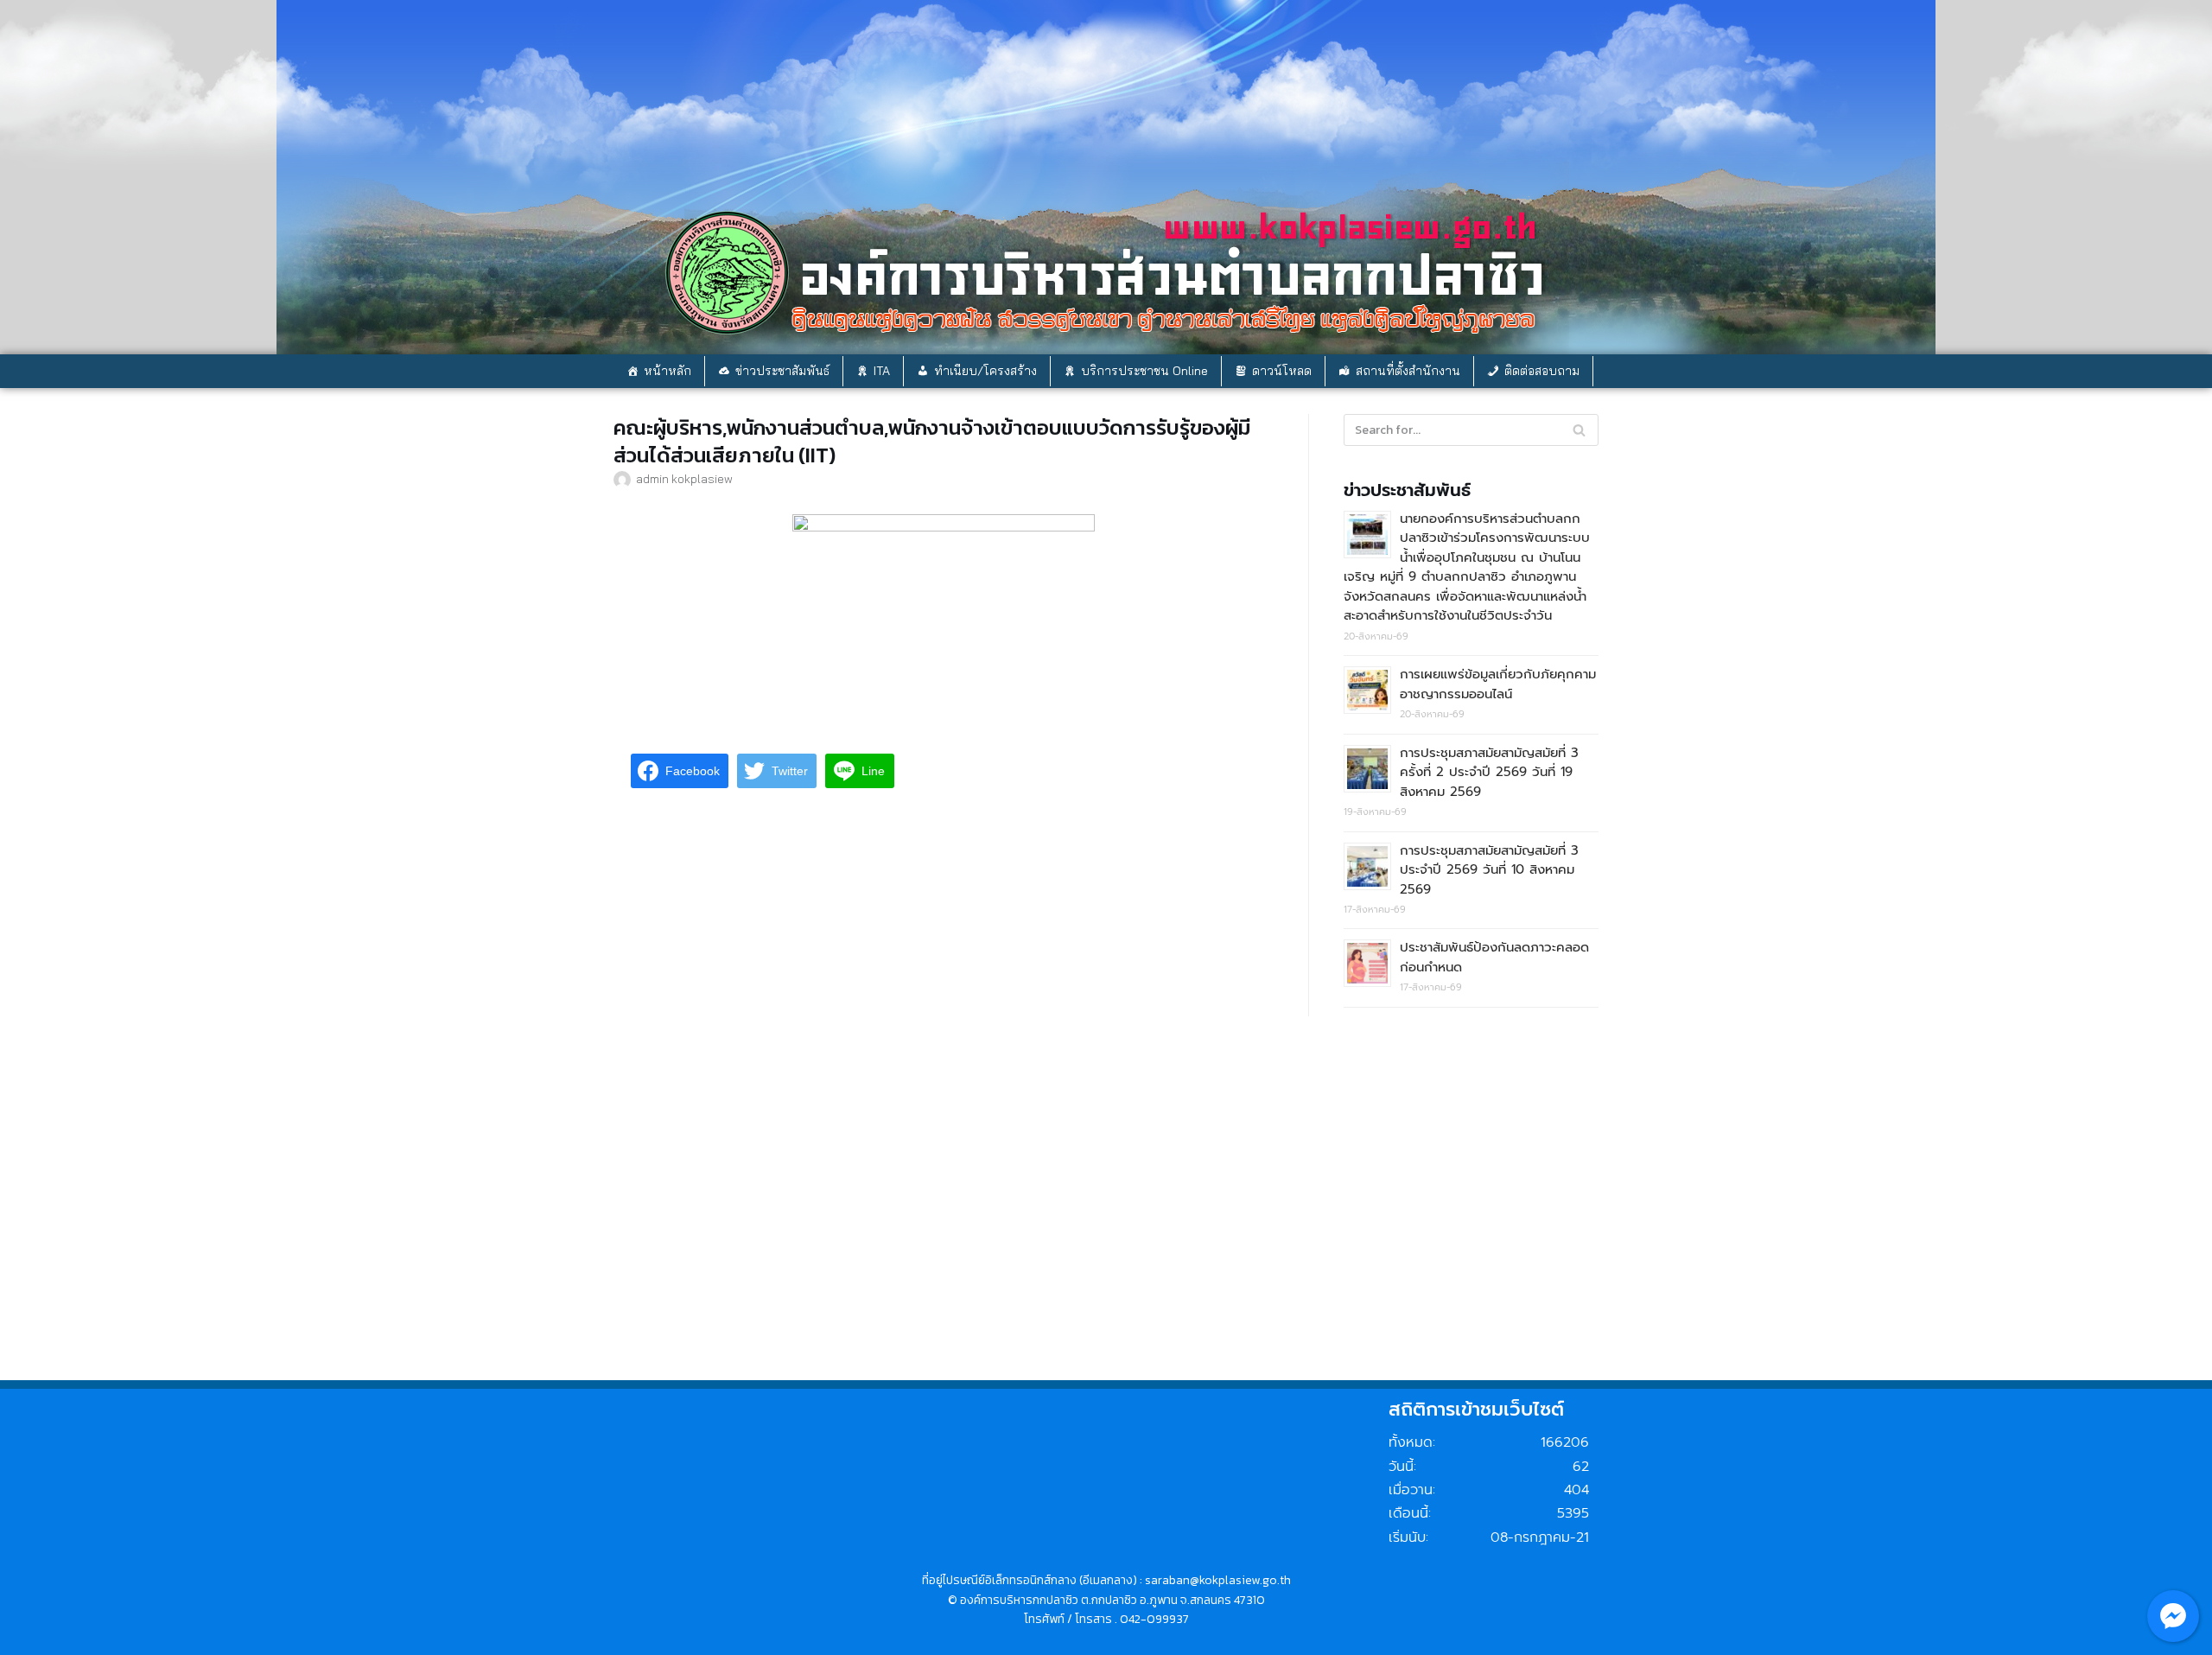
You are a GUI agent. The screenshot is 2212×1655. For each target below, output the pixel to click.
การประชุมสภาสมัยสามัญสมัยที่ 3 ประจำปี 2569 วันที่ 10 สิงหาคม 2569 (1489, 870)
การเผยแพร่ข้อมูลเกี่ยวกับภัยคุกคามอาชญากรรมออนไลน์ (1498, 684)
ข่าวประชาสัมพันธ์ (782, 371)
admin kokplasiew (684, 478)
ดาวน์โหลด (1282, 371)
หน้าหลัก (667, 371)
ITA (882, 371)
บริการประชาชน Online (1144, 371)
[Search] (1579, 430)
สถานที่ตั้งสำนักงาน (1408, 371)
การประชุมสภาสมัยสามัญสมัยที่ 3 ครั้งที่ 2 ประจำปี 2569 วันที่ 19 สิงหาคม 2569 (1489, 772)
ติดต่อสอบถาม (1542, 371)
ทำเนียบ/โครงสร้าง (985, 371)
